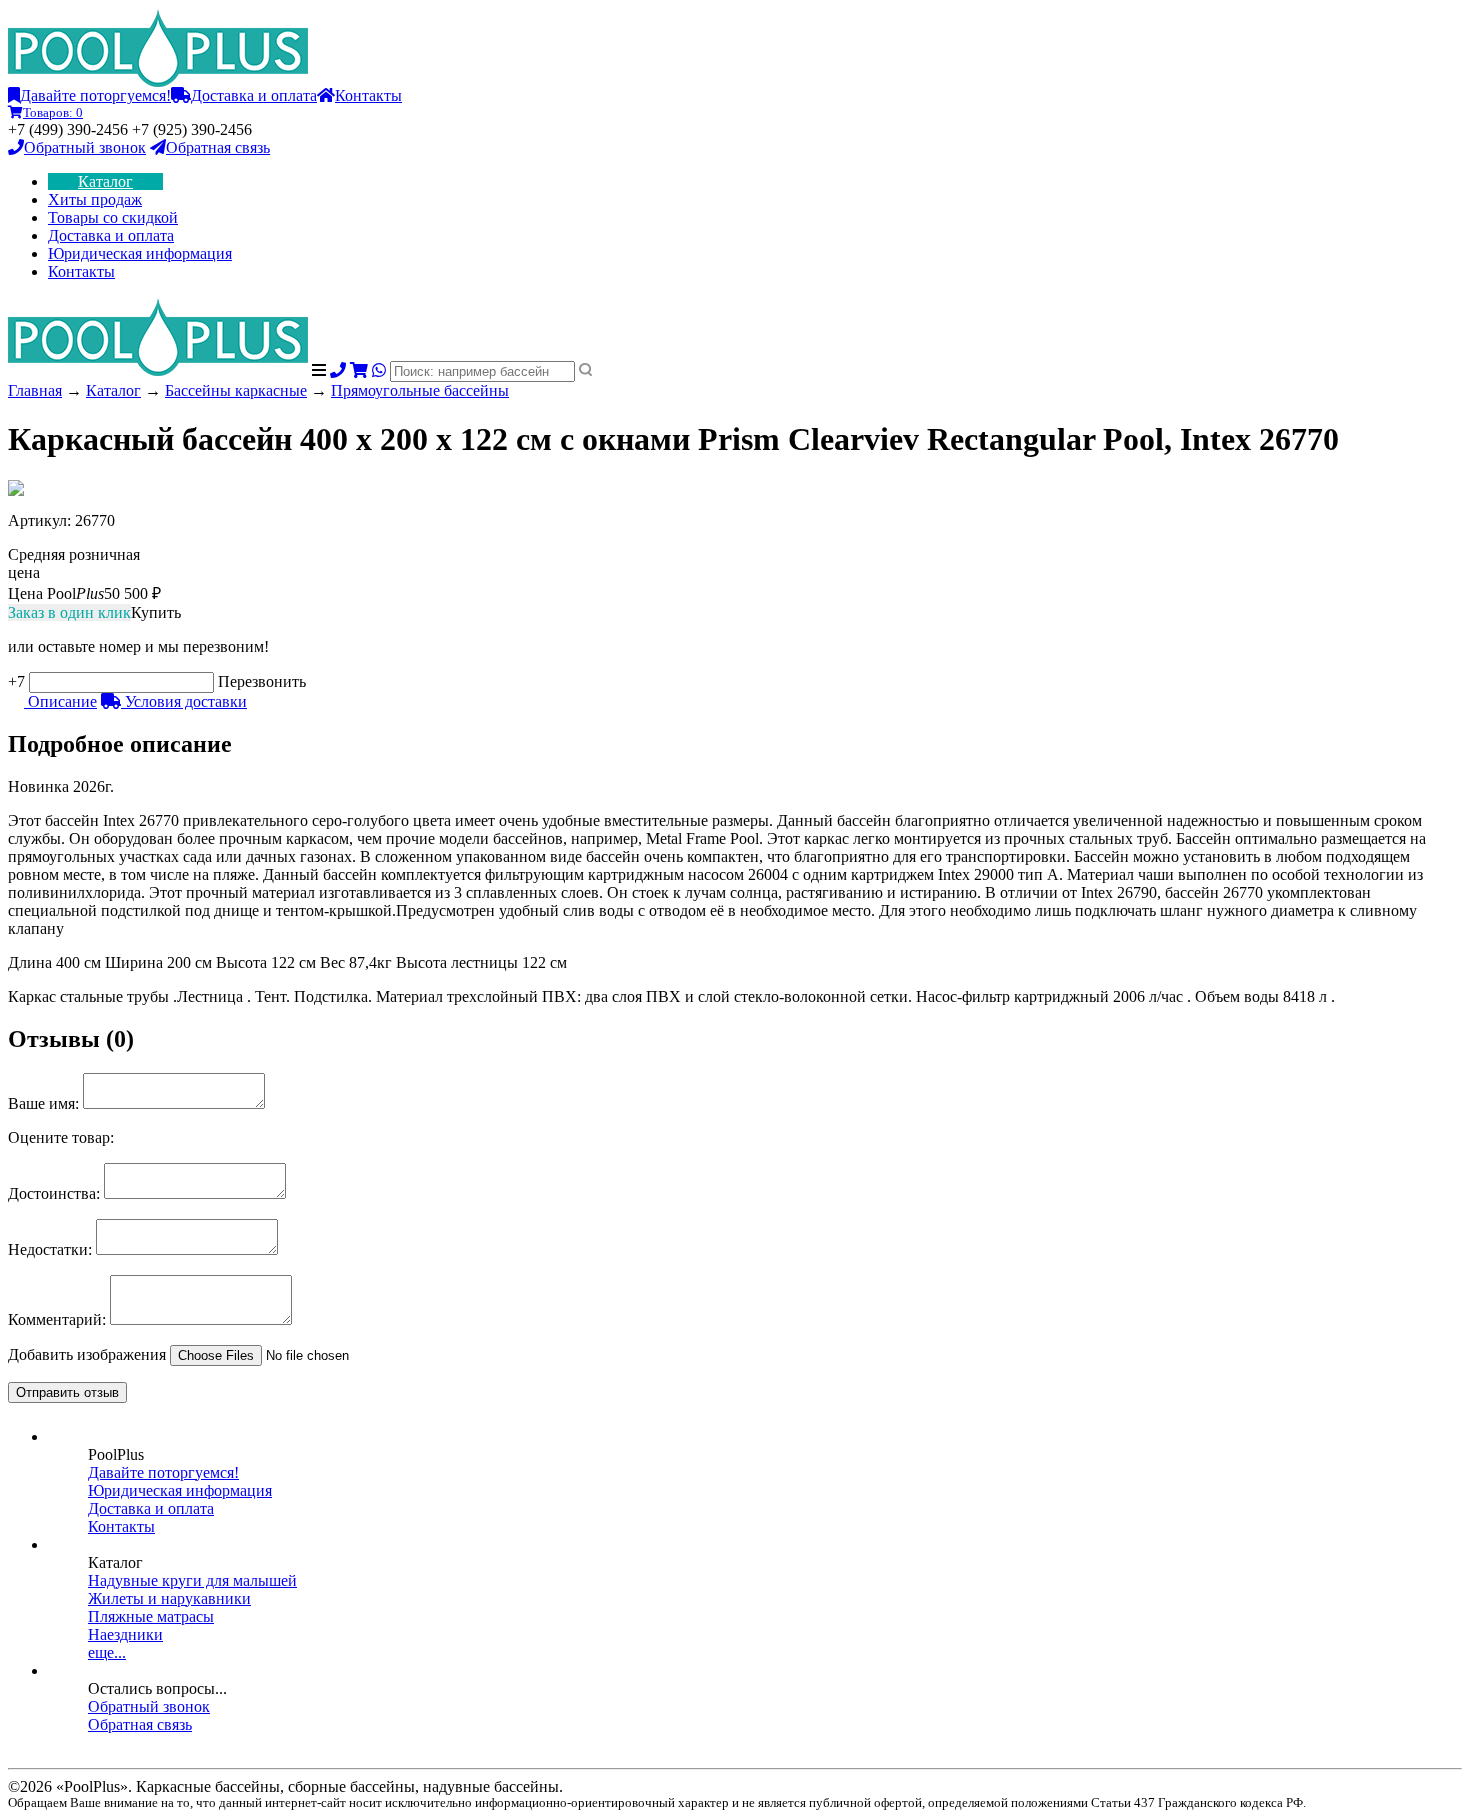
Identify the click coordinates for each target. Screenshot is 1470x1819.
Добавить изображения (87, 1354)
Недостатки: (50, 1249)
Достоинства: (54, 1193)
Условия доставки (184, 701)
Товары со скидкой (113, 217)
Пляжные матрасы (151, 1616)
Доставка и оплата (254, 95)
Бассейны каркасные (236, 390)
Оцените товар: (61, 1137)
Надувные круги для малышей (192, 1580)
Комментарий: (57, 1319)
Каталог (105, 181)
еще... (107, 1652)
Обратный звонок (85, 147)
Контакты (368, 95)
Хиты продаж (95, 199)
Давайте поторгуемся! (95, 95)
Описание (60, 701)
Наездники (125, 1634)
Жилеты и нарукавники (169, 1598)
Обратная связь (218, 147)
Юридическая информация (140, 253)
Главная (35, 390)
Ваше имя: (43, 1103)
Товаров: (53, 112)
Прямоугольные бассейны (420, 390)
